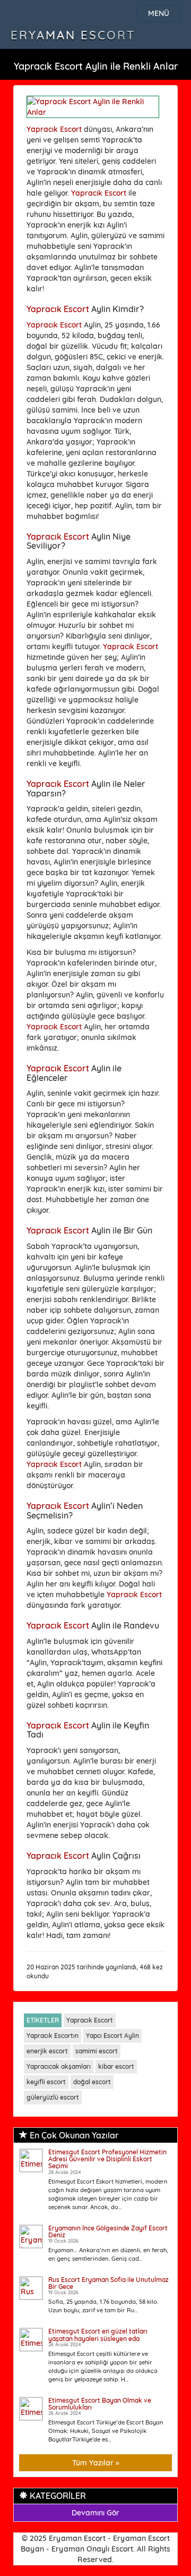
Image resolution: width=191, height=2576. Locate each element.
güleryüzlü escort (53, 2097)
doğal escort (92, 2082)
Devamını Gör (95, 2513)
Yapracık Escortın (53, 2036)
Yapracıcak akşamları (59, 2066)
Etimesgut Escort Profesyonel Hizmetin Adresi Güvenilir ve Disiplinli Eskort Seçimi (107, 2159)
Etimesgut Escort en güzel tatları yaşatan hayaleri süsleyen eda (98, 2335)
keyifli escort (46, 2082)
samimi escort (97, 2051)
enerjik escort (47, 2051)
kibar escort (116, 2066)
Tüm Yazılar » (96, 2463)
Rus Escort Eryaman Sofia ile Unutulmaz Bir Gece (108, 2283)
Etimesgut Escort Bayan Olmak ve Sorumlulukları (100, 2404)
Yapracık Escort (54, 129)
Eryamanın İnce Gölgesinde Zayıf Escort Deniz (108, 2231)
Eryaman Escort (73, 35)
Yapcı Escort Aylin (112, 2036)
